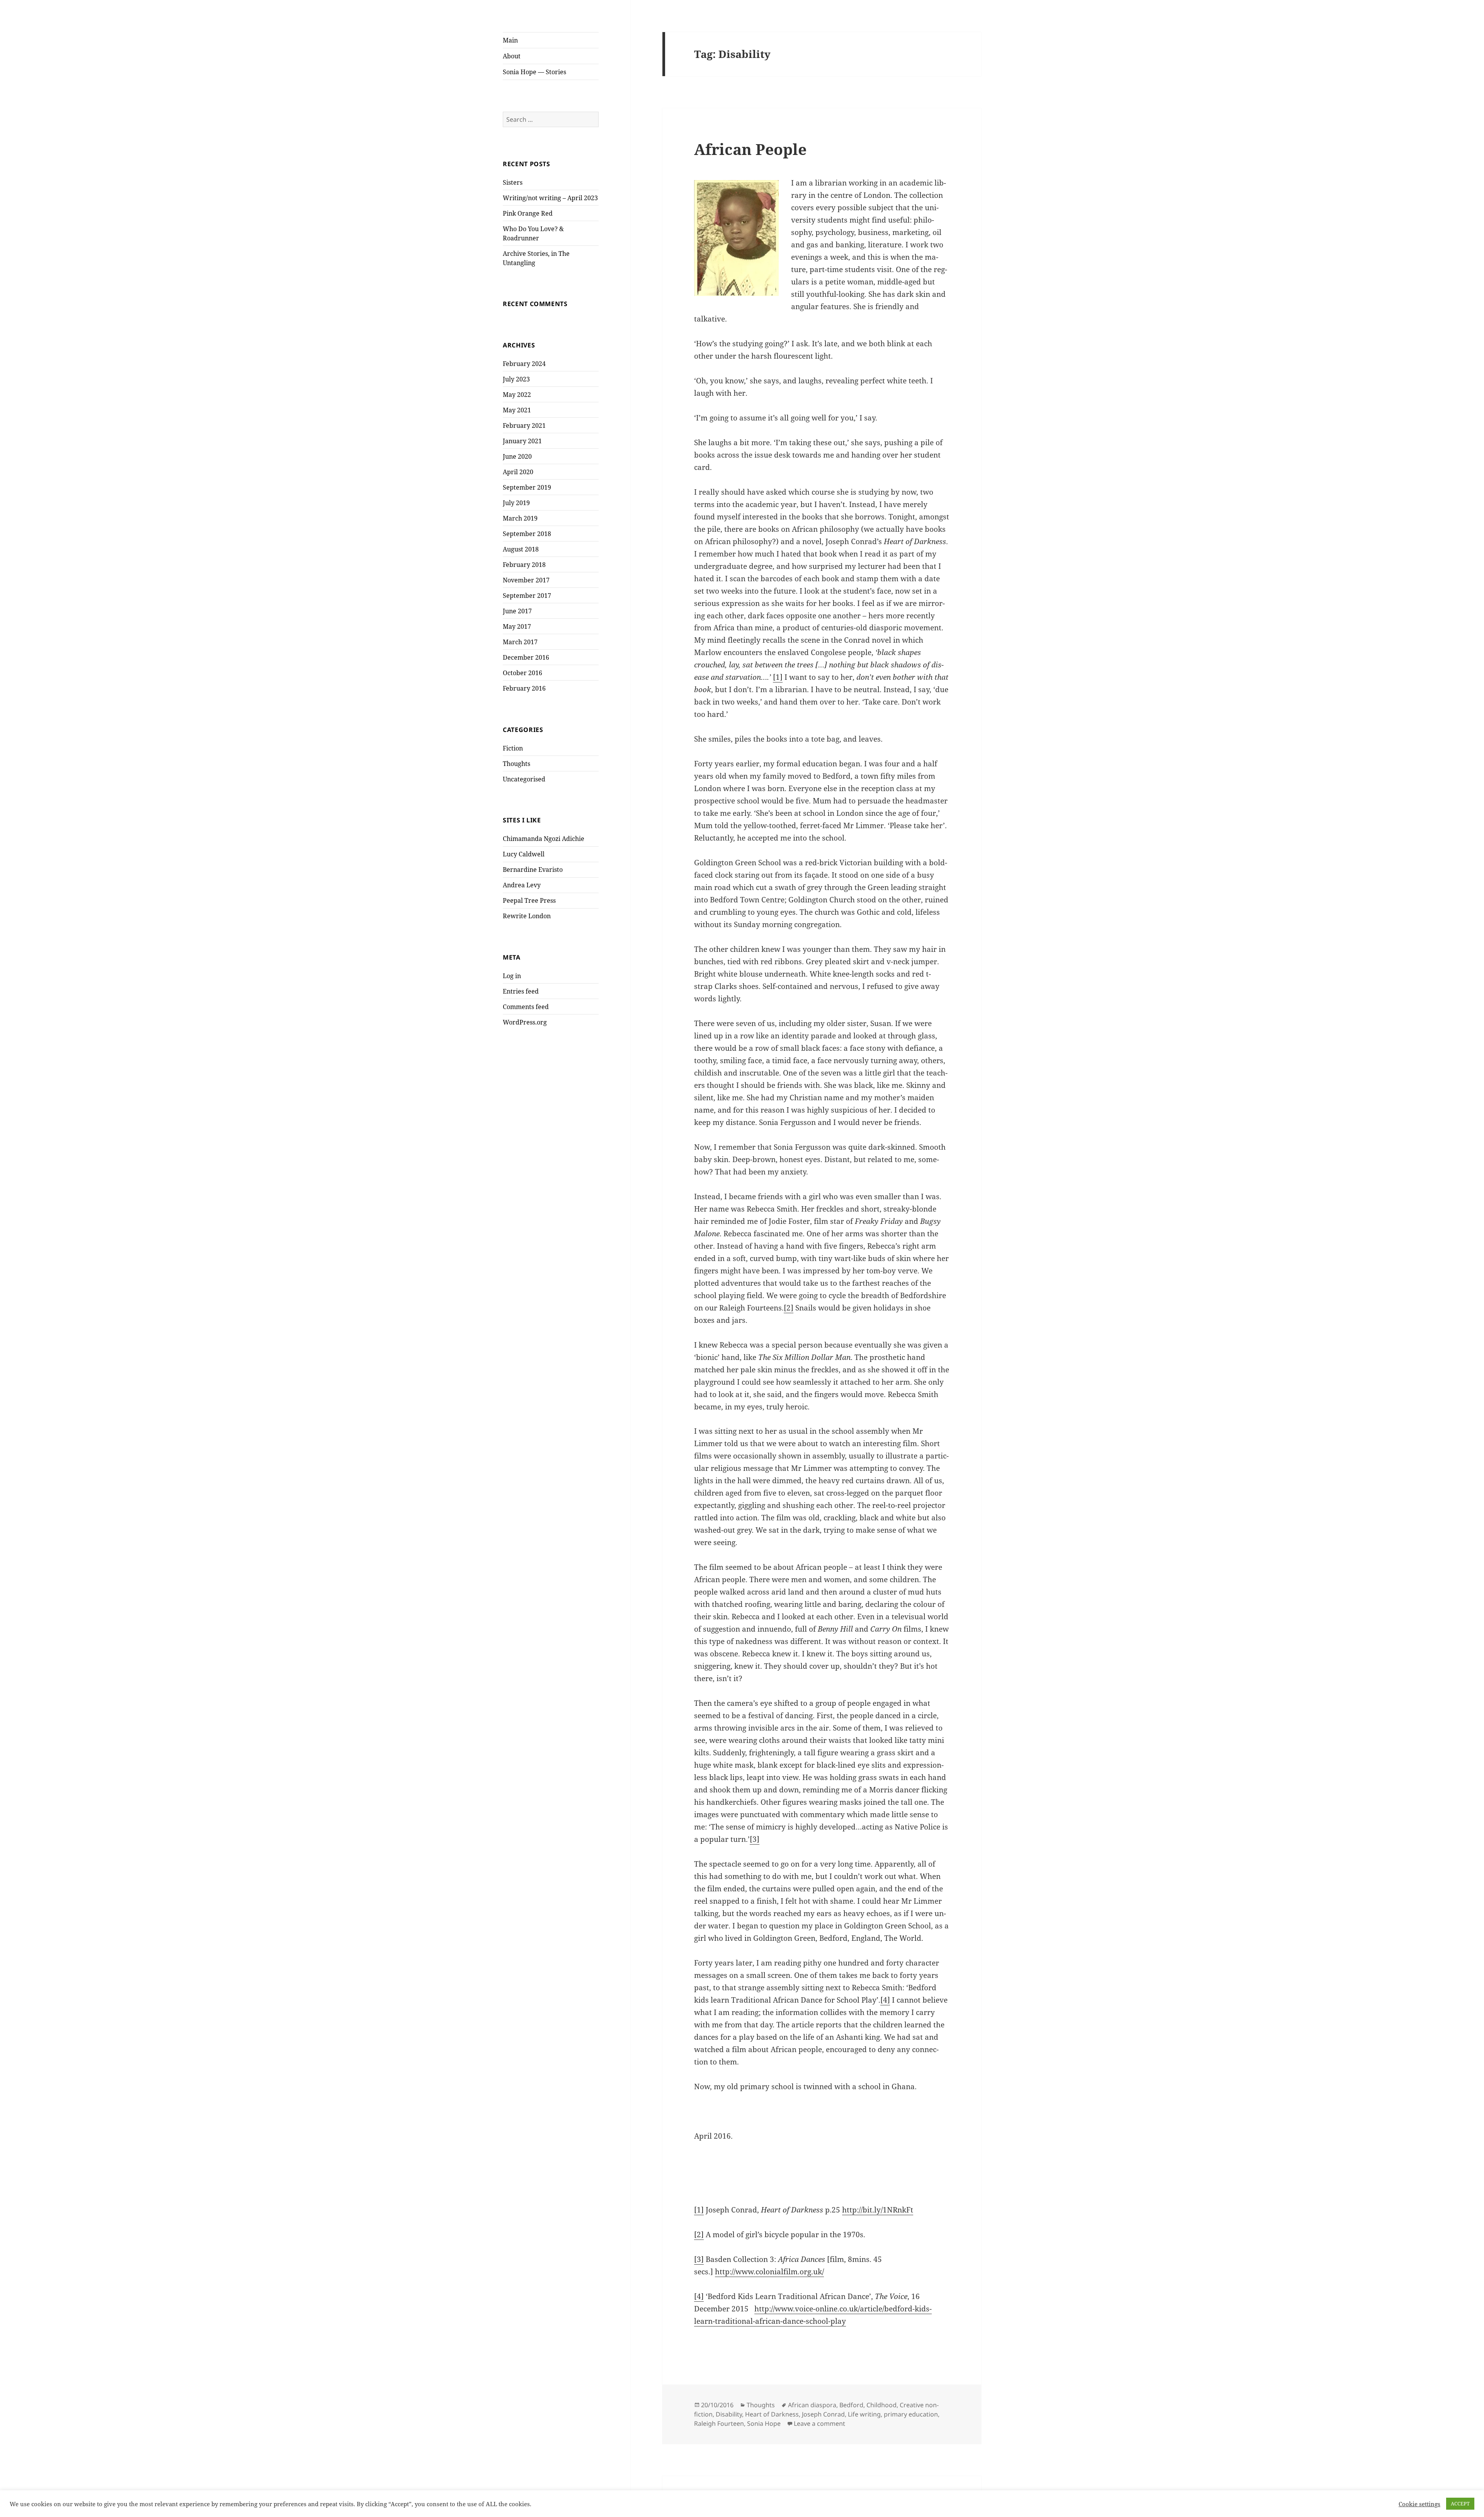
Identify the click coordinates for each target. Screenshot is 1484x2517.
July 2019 (516, 503)
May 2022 (517, 395)
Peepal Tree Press (529, 900)
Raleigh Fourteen (719, 2423)
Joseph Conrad (823, 2414)
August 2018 (521, 549)
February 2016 (524, 688)
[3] (755, 1839)
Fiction (513, 748)
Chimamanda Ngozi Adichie (544, 839)
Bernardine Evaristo (533, 870)
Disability (729, 2414)
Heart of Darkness (772, 2414)
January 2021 (522, 441)
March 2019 (520, 518)
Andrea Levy (522, 885)
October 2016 (522, 673)
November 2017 (526, 580)
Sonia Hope (764, 2423)
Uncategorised (524, 779)
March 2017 (520, 642)
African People (750, 149)
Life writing (864, 2414)
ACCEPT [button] (1460, 2503)
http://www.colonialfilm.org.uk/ (769, 2272)
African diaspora (812, 2405)
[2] (789, 1308)
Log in (512, 976)
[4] (885, 2000)
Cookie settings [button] (1419, 2504)
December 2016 (526, 657)
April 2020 (518, 472)
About (512, 56)
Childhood (882, 2405)
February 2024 (524, 364)
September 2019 (527, 487)
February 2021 (524, 425)
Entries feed (521, 991)
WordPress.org (525, 1022)
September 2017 (527, 596)
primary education (911, 2414)
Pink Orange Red (528, 213)
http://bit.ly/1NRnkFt (878, 2210)
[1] (778, 677)
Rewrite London (527, 916)
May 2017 (517, 626)
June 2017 (517, 611)
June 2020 (517, 456)
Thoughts (517, 764)
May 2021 (517, 410)
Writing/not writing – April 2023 (550, 198)
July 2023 (516, 379)
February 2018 (524, 565)
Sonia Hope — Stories (534, 72)
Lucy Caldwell (524, 854)
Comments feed (526, 1007)
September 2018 (527, 534)
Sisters (513, 182)
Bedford (851, 2405)
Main (510, 40)
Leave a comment (819, 2423)
